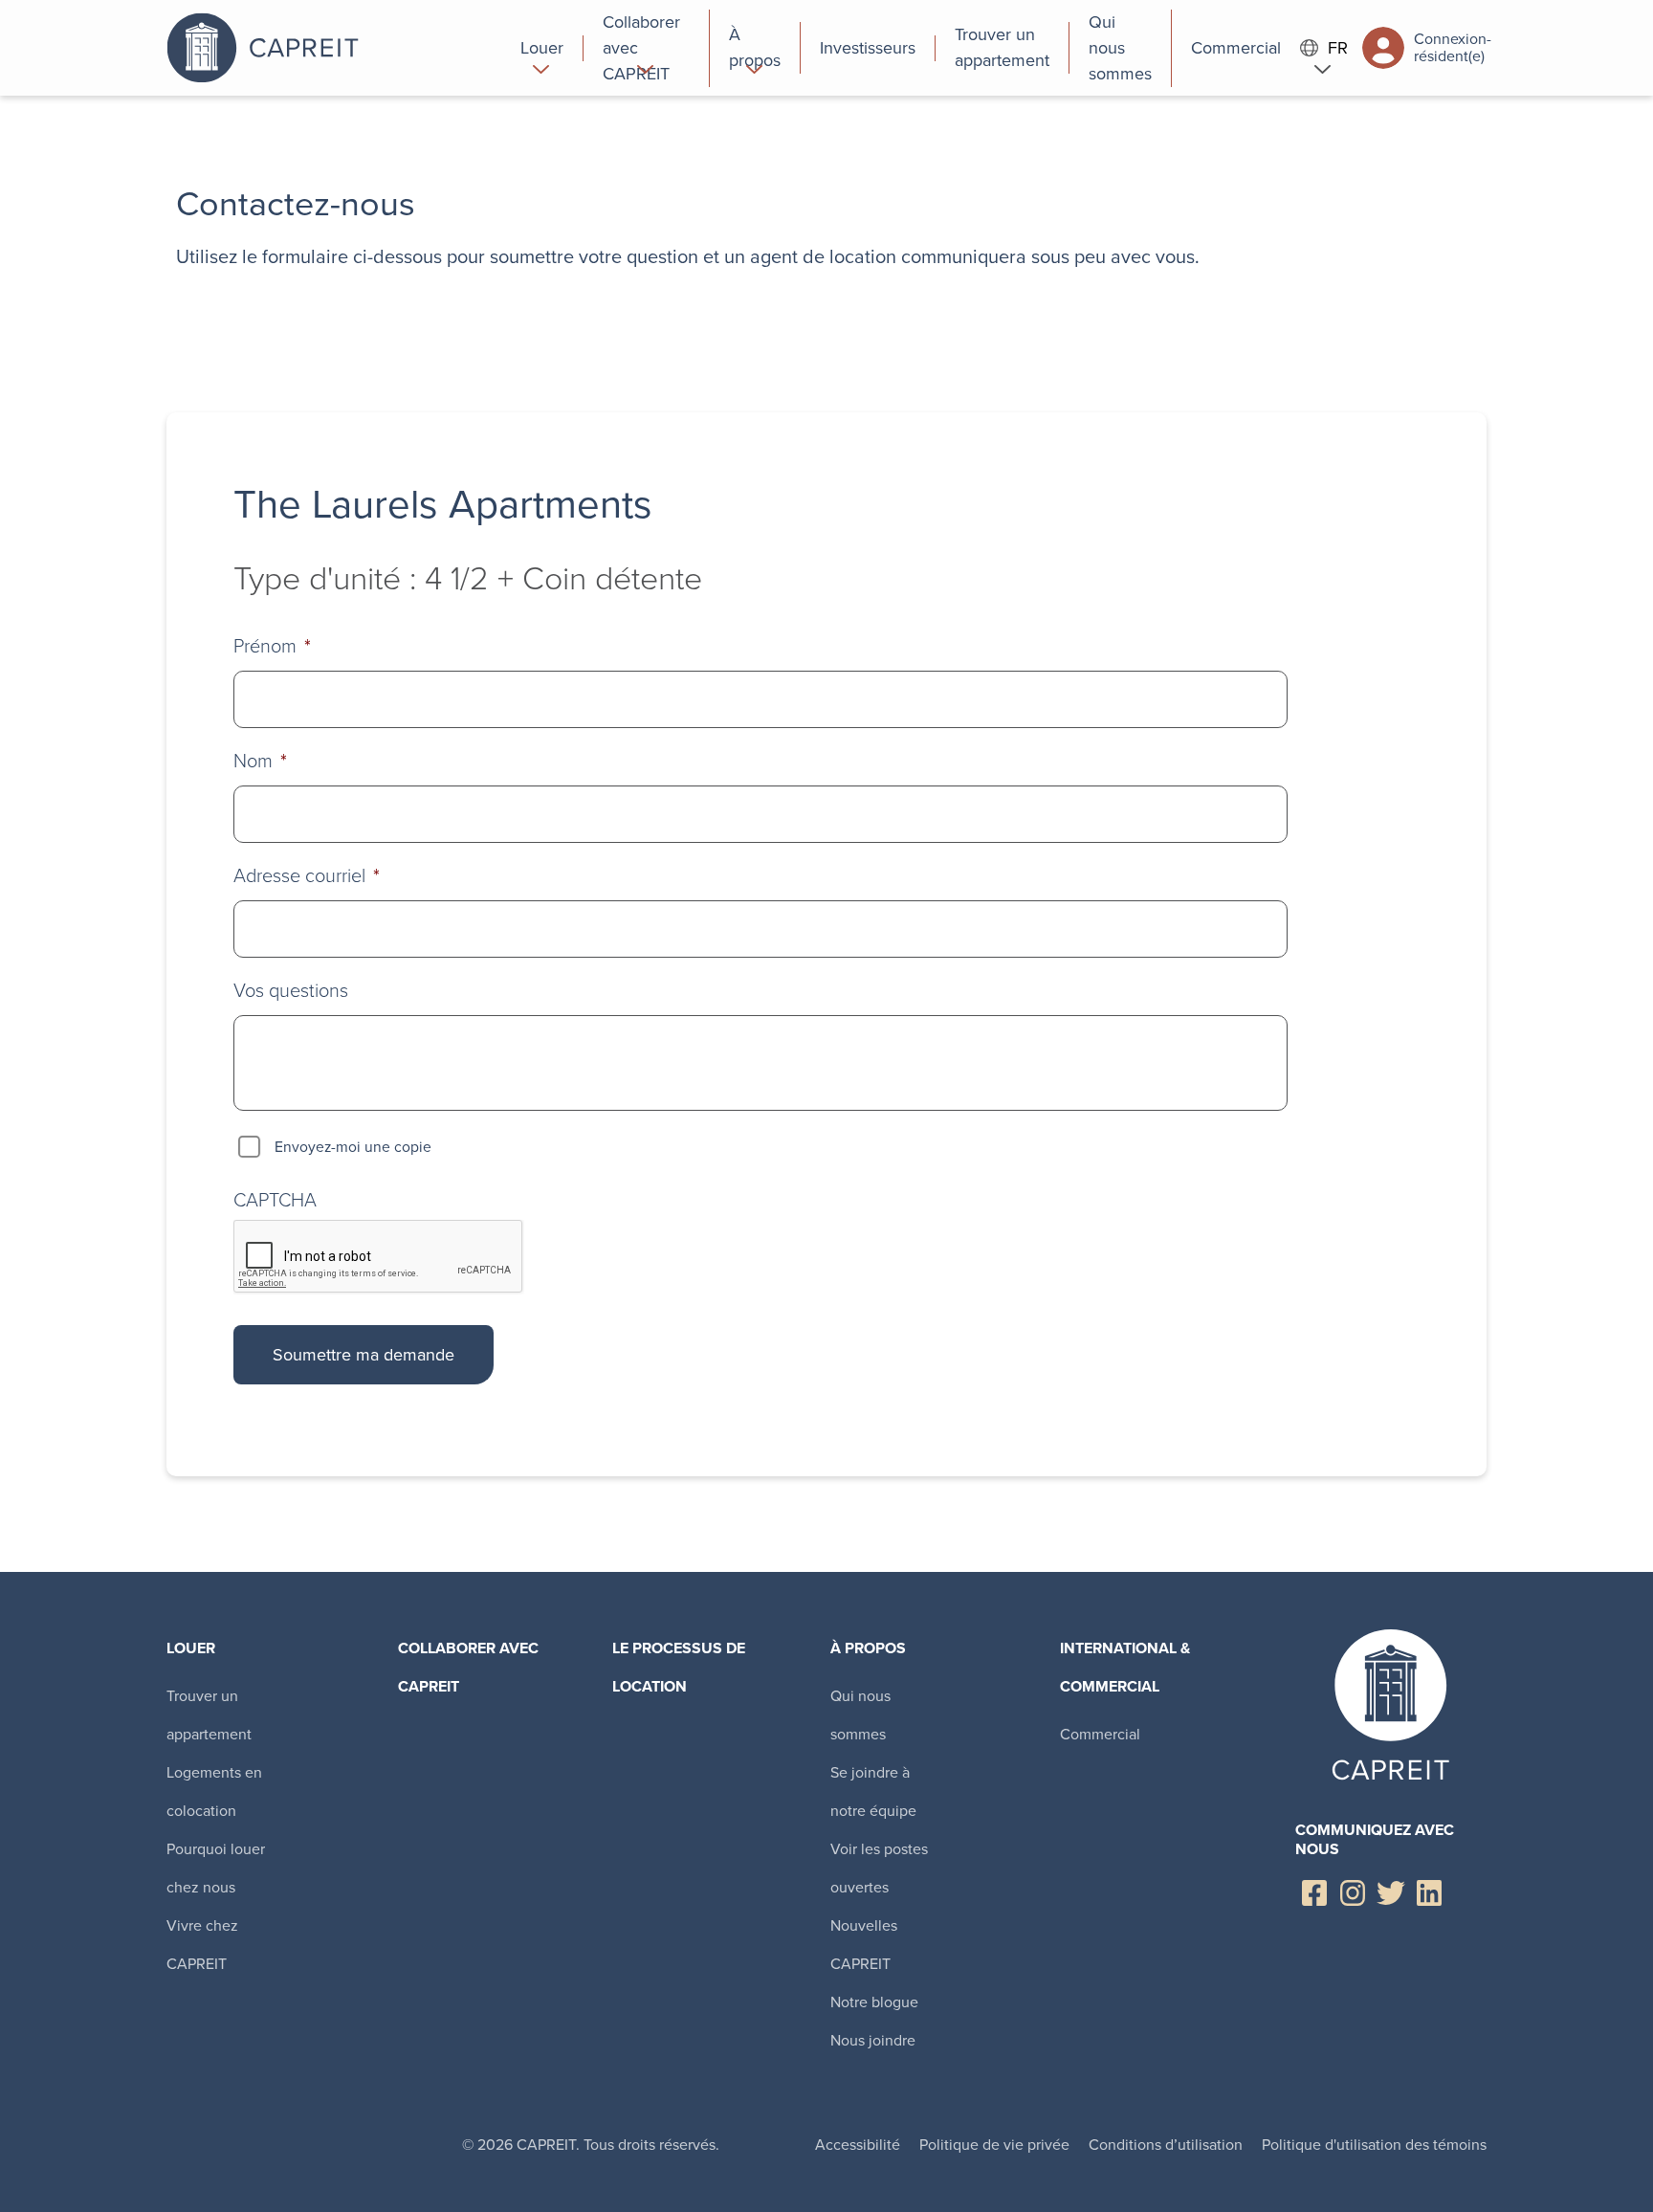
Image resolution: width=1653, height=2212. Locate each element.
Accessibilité (858, 2145)
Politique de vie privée (994, 2145)
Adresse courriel (307, 875)
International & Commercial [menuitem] (1125, 1667)
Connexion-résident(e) (1450, 47)
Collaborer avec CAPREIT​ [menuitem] (468, 1667)
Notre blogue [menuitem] (874, 2002)
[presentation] (379, 1257)
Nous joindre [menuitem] (873, 2040)
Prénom (272, 646)
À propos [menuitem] (868, 1648)
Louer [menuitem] (191, 1648)
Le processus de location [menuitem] (679, 1667)
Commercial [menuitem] (1100, 1734)
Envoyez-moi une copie (353, 1147)
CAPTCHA (275, 1200)
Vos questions (291, 990)
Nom (260, 761)
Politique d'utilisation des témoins (1374, 2145)
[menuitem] (542, 48)
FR (1338, 48)
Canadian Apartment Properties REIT (334, 48)
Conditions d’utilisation (1166, 2145)
